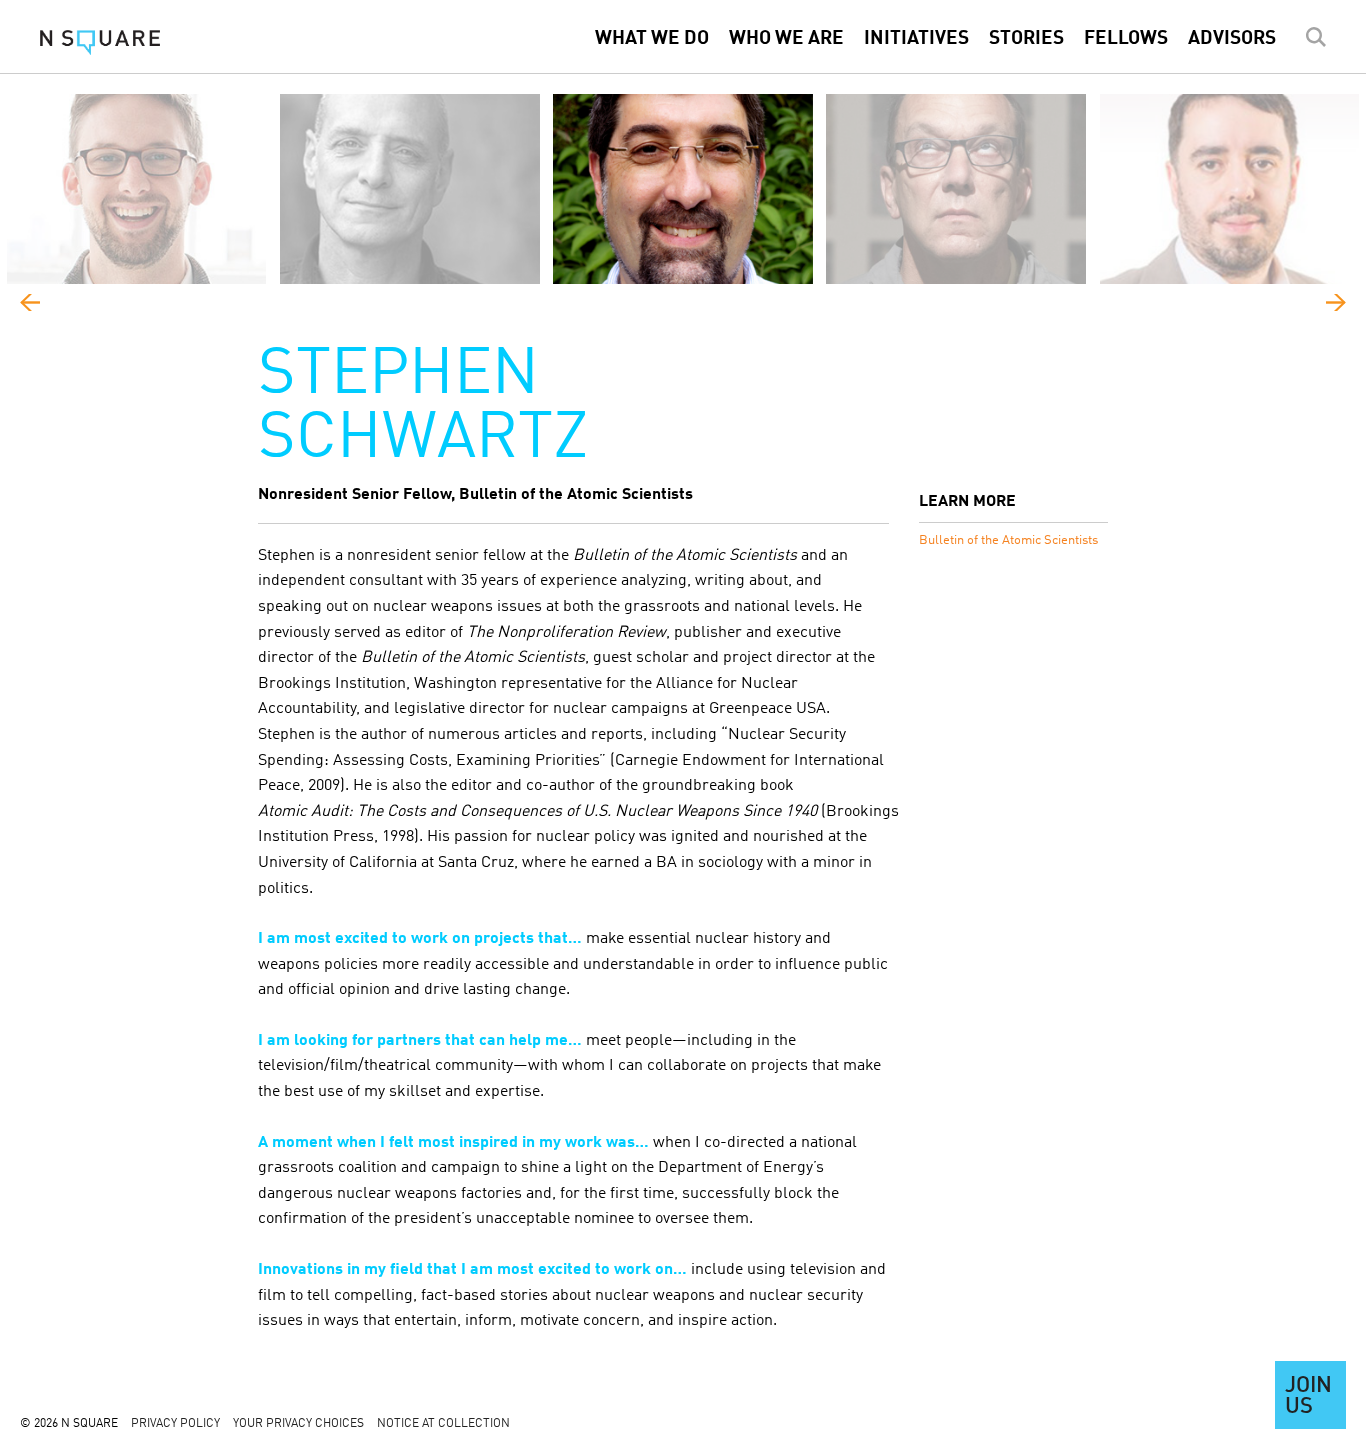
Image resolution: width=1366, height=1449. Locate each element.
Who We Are (786, 39)
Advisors (1232, 39)
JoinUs (1308, 1397)
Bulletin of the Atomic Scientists (1008, 540)
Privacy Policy (175, 1424)
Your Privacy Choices (298, 1424)
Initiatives (916, 39)
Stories (1026, 39)
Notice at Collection (443, 1424)
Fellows (1126, 39)
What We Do (652, 39)
